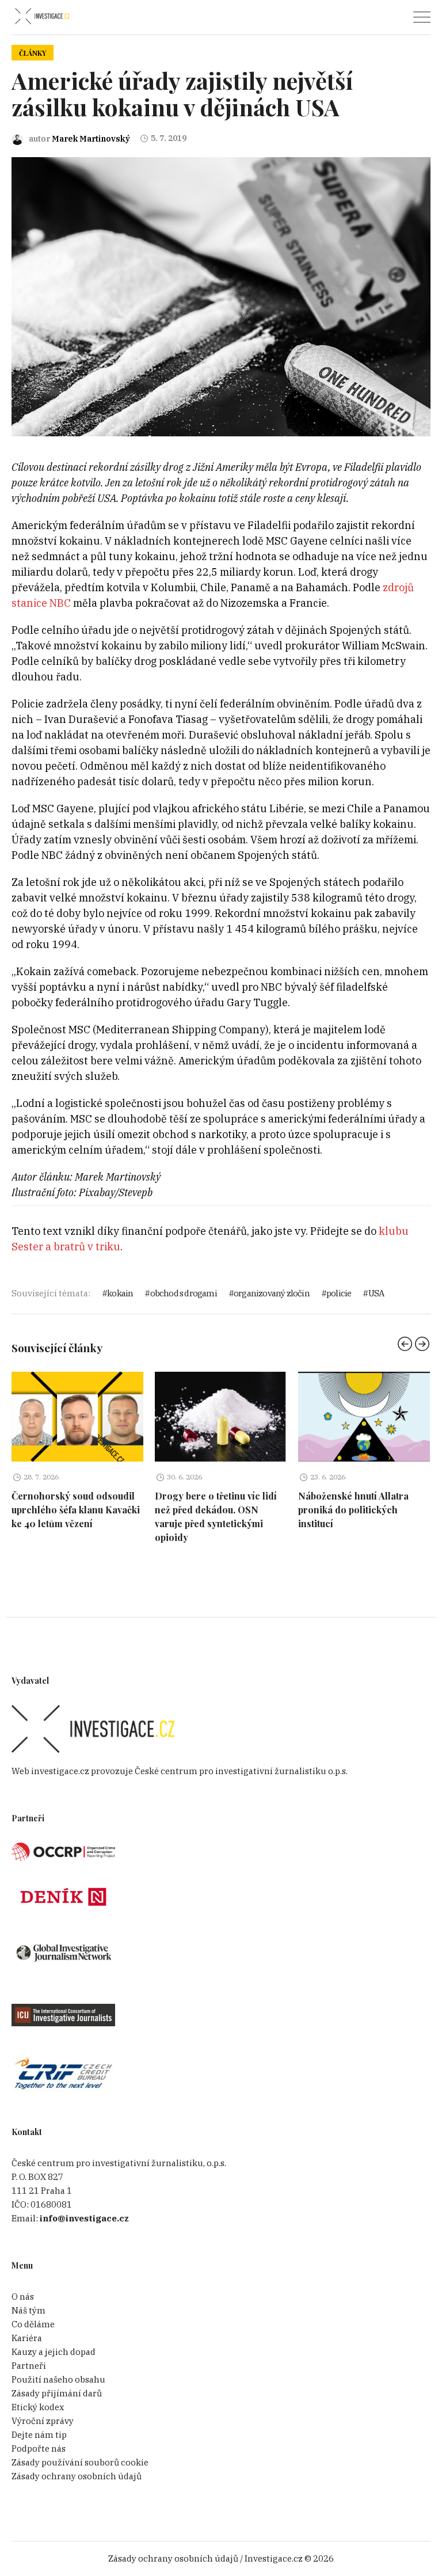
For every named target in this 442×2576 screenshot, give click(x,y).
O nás (23, 2297)
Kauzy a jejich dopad (54, 2352)
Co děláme (33, 2324)
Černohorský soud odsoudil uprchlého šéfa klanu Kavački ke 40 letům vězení (76, 1510)
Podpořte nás (39, 2448)
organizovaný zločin (272, 1293)
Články (33, 53)
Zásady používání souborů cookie (80, 2462)
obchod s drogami (183, 1293)
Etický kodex (38, 2407)
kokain (120, 1293)
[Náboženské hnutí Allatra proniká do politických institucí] (364, 1417)
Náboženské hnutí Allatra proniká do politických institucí (353, 1510)
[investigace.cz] (42, 16)
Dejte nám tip (39, 2435)
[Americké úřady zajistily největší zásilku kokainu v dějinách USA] (221, 296)
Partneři (29, 2366)
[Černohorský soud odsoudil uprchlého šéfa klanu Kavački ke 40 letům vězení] (77, 1417)
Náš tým (28, 2310)
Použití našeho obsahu (58, 2379)
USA (376, 1293)
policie (339, 1293)
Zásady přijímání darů (57, 2393)
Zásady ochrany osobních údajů (77, 2476)
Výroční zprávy (43, 2421)
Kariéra (27, 2338)
